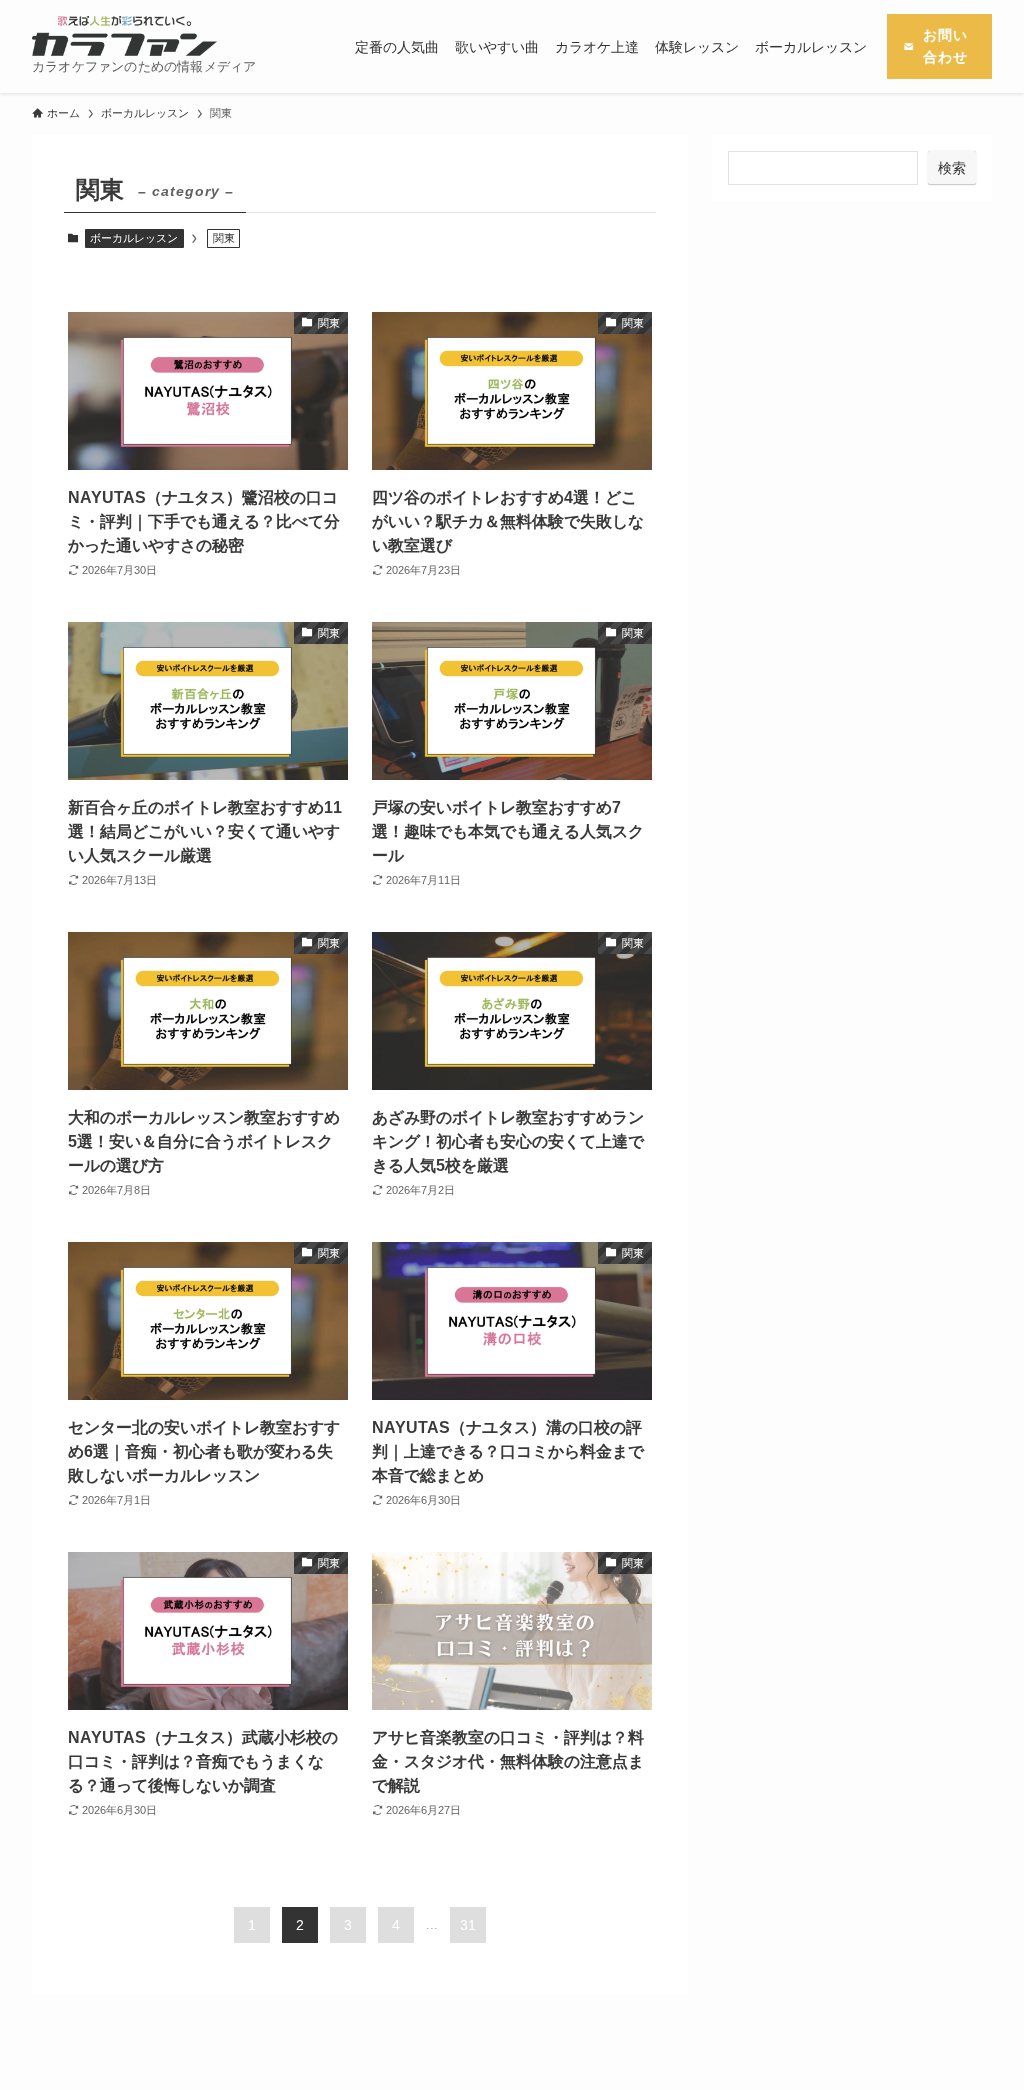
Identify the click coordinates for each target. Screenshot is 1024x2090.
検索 (952, 168)
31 (468, 1925)
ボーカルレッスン (134, 238)
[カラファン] (124, 36)
